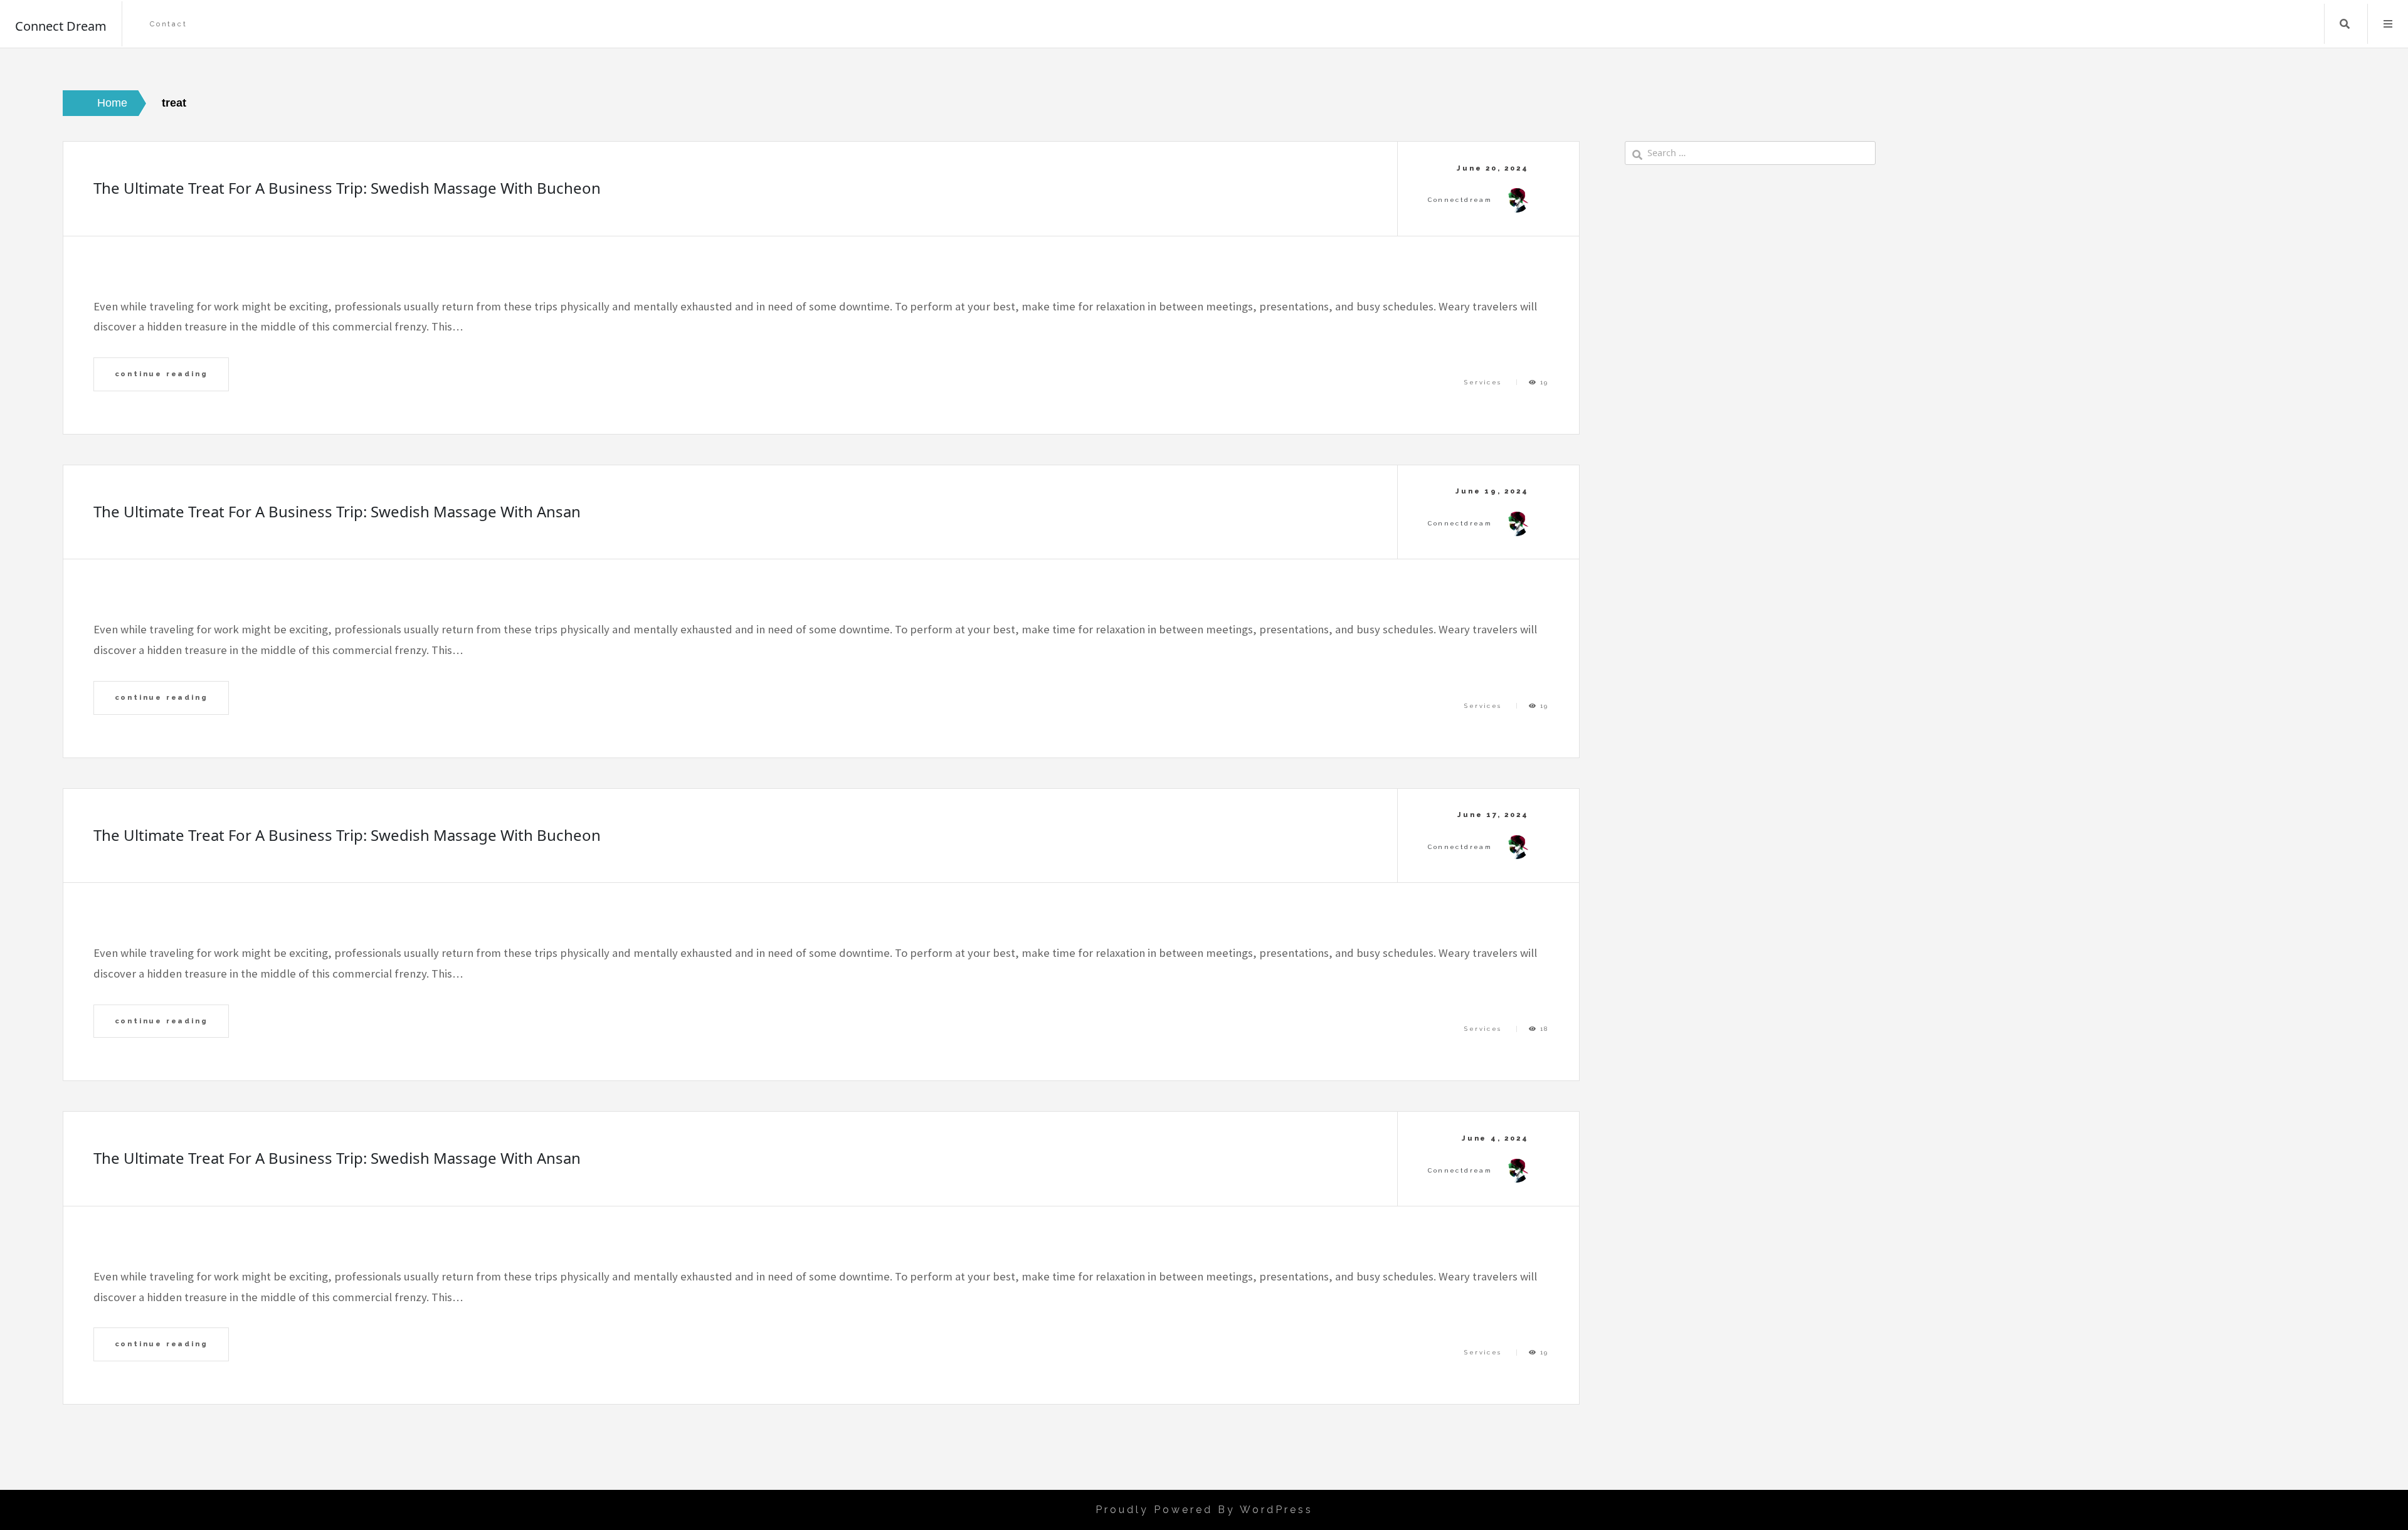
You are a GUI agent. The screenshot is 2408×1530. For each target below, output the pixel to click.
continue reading (161, 374)
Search (2345, 24)
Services (1483, 382)
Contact (169, 24)
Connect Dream (61, 26)
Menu (2388, 24)
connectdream (1460, 200)
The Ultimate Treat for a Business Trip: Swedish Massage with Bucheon (347, 188)
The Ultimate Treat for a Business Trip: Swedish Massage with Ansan (337, 511)
